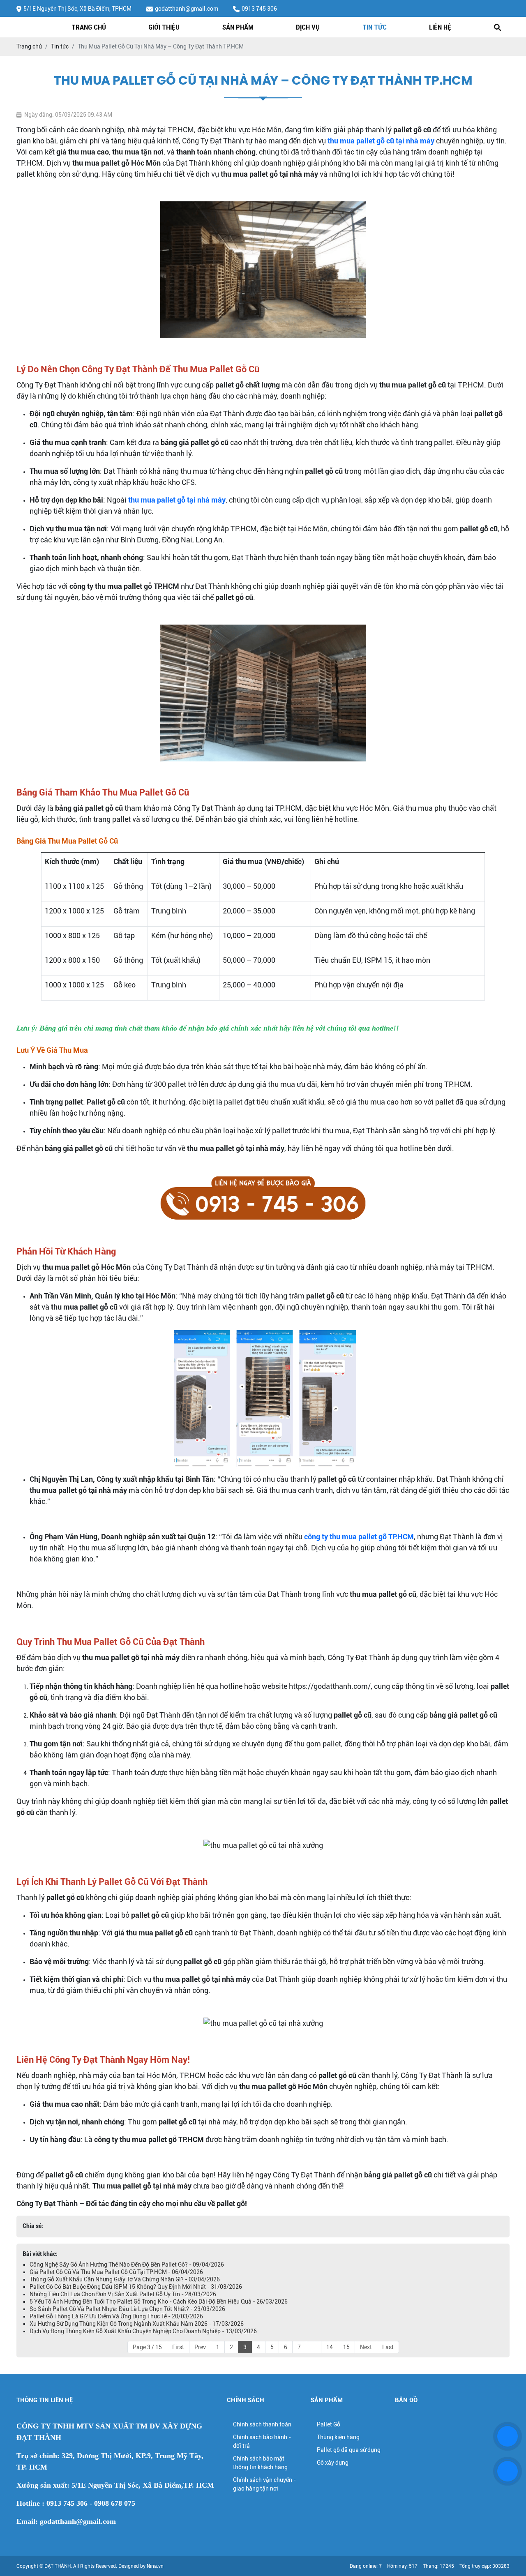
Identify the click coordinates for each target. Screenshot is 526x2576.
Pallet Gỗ (329, 2424)
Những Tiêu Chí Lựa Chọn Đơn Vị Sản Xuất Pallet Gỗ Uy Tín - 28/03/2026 (123, 2294)
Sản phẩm (238, 27)
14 (330, 2347)
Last (388, 2347)
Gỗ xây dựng (333, 2463)
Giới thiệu (164, 27)
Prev (200, 2347)
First (178, 2347)
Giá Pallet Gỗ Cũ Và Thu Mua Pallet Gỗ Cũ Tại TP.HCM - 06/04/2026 (116, 2272)
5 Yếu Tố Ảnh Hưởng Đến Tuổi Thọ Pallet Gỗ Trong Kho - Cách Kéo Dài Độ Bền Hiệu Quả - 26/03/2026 (159, 2302)
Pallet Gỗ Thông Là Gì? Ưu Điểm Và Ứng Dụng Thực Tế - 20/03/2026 (116, 2316)
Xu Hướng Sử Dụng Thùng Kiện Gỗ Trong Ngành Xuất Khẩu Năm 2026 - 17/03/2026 (137, 2324)
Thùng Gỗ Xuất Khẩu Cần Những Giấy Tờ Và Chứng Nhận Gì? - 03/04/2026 (125, 2279)
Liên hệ (440, 27)
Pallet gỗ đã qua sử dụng (349, 2450)
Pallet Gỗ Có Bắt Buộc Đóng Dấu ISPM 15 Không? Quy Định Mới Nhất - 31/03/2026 (136, 2287)
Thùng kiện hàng (338, 2437)
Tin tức (375, 27)
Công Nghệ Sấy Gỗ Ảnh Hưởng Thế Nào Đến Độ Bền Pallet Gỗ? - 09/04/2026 (127, 2265)
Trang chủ (89, 27)
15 (346, 2347)
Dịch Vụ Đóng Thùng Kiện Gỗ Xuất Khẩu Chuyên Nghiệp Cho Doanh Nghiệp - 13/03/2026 (143, 2331)
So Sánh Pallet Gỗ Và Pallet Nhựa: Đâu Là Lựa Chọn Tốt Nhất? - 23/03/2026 (127, 2309)
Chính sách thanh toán (262, 2424)
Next (366, 2347)
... (314, 2347)
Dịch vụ (308, 27)
